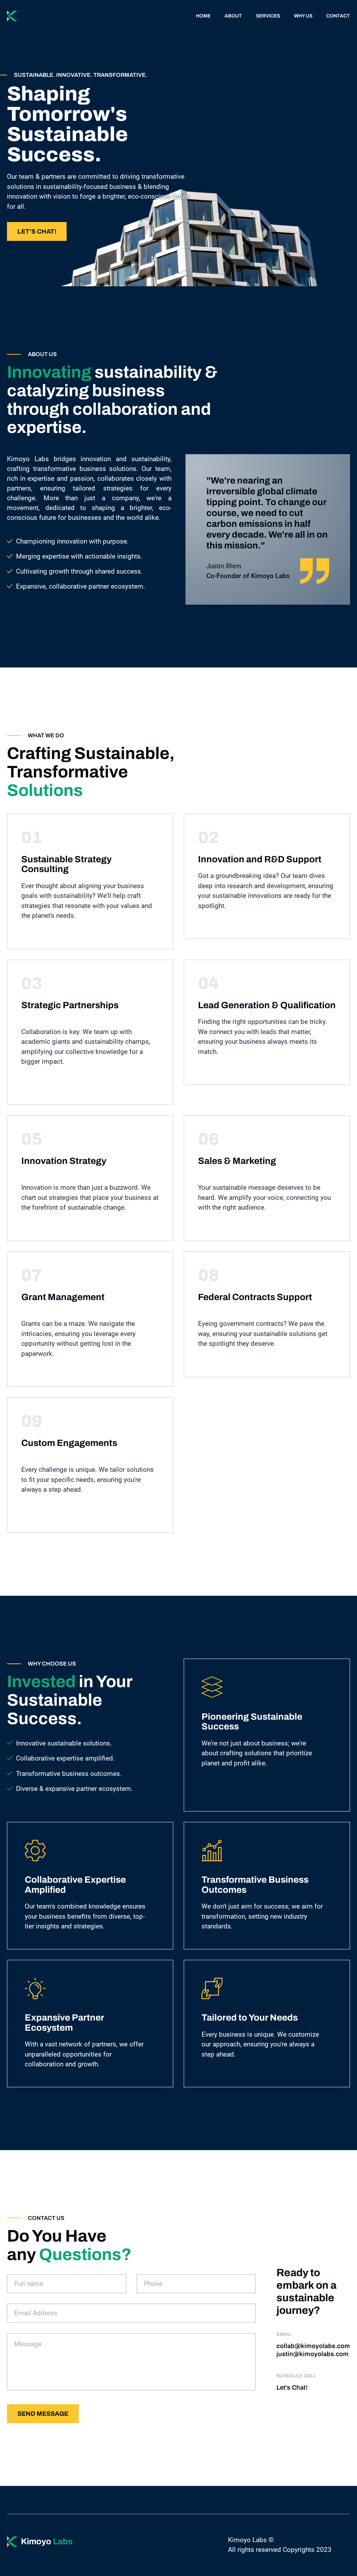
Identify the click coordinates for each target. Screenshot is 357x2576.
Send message (43, 2414)
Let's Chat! (37, 231)
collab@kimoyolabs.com (313, 2346)
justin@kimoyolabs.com (313, 2354)
